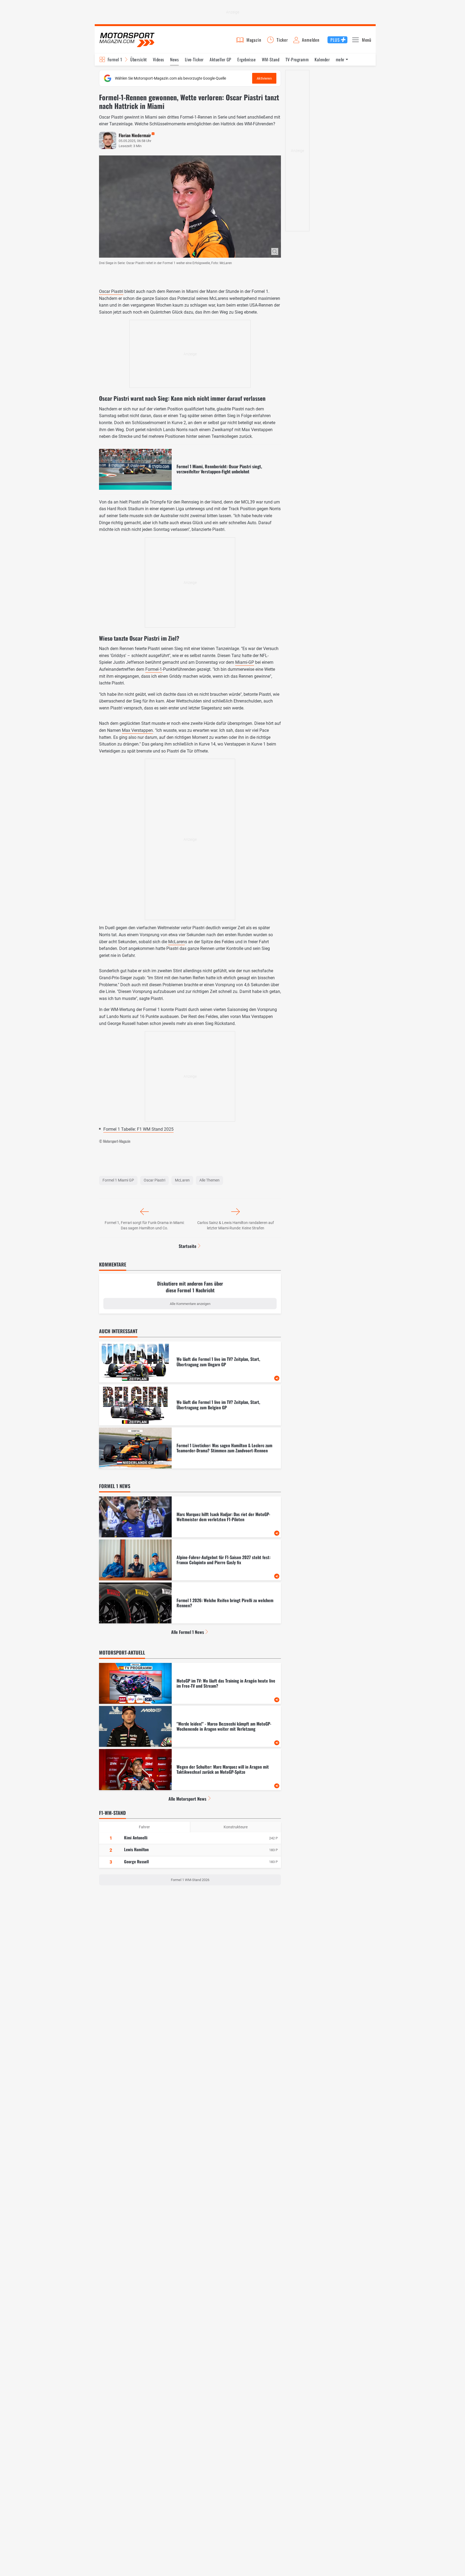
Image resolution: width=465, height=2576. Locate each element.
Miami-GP (245, 662)
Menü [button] (367, 40)
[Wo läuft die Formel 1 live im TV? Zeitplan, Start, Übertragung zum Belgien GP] (190, 1405)
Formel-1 (154, 669)
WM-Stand (271, 59)
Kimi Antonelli (136, 1837)
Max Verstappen (137, 730)
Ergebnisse (246, 59)
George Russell (136, 1861)
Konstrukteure (236, 1827)
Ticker (282, 40)
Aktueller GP (221, 59)
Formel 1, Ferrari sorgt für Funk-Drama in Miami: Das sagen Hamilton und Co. (145, 1225)
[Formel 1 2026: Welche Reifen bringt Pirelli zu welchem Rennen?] (190, 1603)
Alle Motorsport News (187, 1799)
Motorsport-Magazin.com (127, 40)
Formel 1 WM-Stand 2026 (190, 1880)
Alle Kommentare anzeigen (190, 1304)
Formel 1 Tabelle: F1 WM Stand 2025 (138, 1129)
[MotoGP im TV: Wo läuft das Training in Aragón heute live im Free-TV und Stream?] (190, 1683)
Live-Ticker (194, 59)
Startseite (188, 1246)
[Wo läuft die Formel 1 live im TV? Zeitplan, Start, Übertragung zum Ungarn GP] (190, 1362)
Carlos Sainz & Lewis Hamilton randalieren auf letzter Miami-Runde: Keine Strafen (236, 1225)
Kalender (322, 59)
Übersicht (138, 59)
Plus (335, 40)
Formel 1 (115, 59)
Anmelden (311, 40)
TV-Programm (297, 59)
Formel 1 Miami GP (118, 1180)
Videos (158, 59)
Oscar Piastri (111, 291)
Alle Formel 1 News (188, 1632)
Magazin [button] (254, 40)
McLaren (177, 942)
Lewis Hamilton (136, 1849)
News (174, 59)
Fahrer (144, 1827)
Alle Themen (209, 1180)
